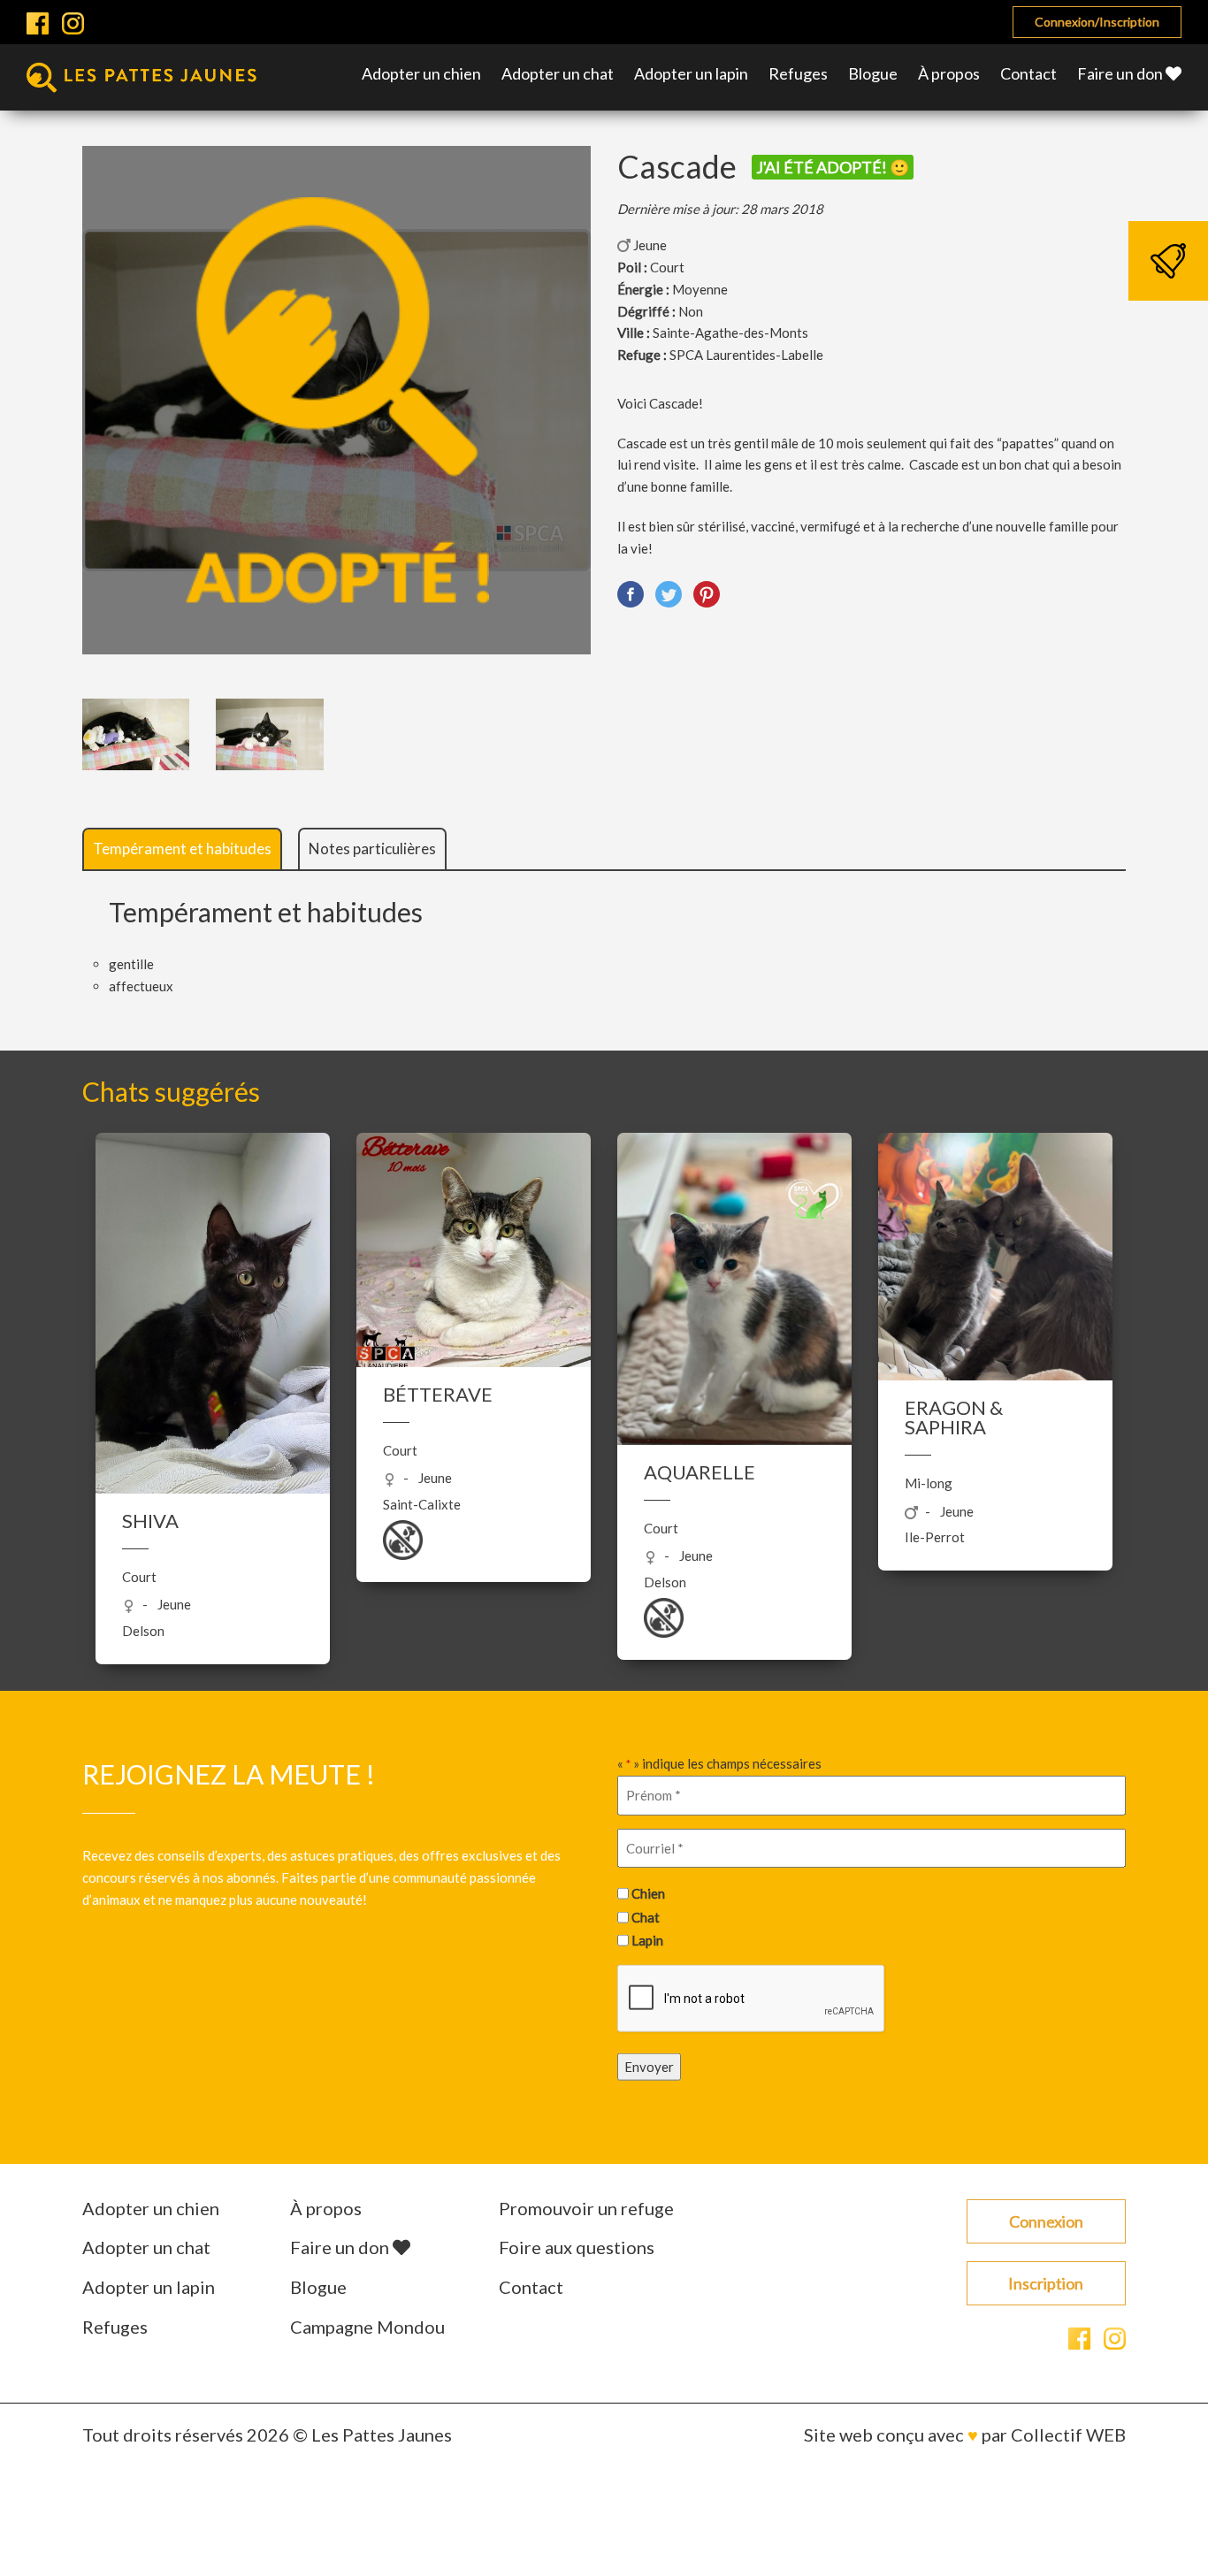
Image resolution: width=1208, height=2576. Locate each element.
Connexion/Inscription (1097, 22)
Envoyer (649, 2067)
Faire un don (1121, 73)
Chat (646, 1916)
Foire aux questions (577, 2247)
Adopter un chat (558, 73)
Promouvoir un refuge (586, 2208)
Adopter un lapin (691, 73)
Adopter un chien (421, 73)
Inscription (1046, 2283)
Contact (1028, 73)
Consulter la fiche (213, 1342)
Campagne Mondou (367, 2327)
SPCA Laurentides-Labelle (746, 355)
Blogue (873, 73)
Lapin (647, 1940)
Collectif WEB (1068, 2435)
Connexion (1046, 2221)
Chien (648, 1893)
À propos (949, 73)
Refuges (798, 73)
